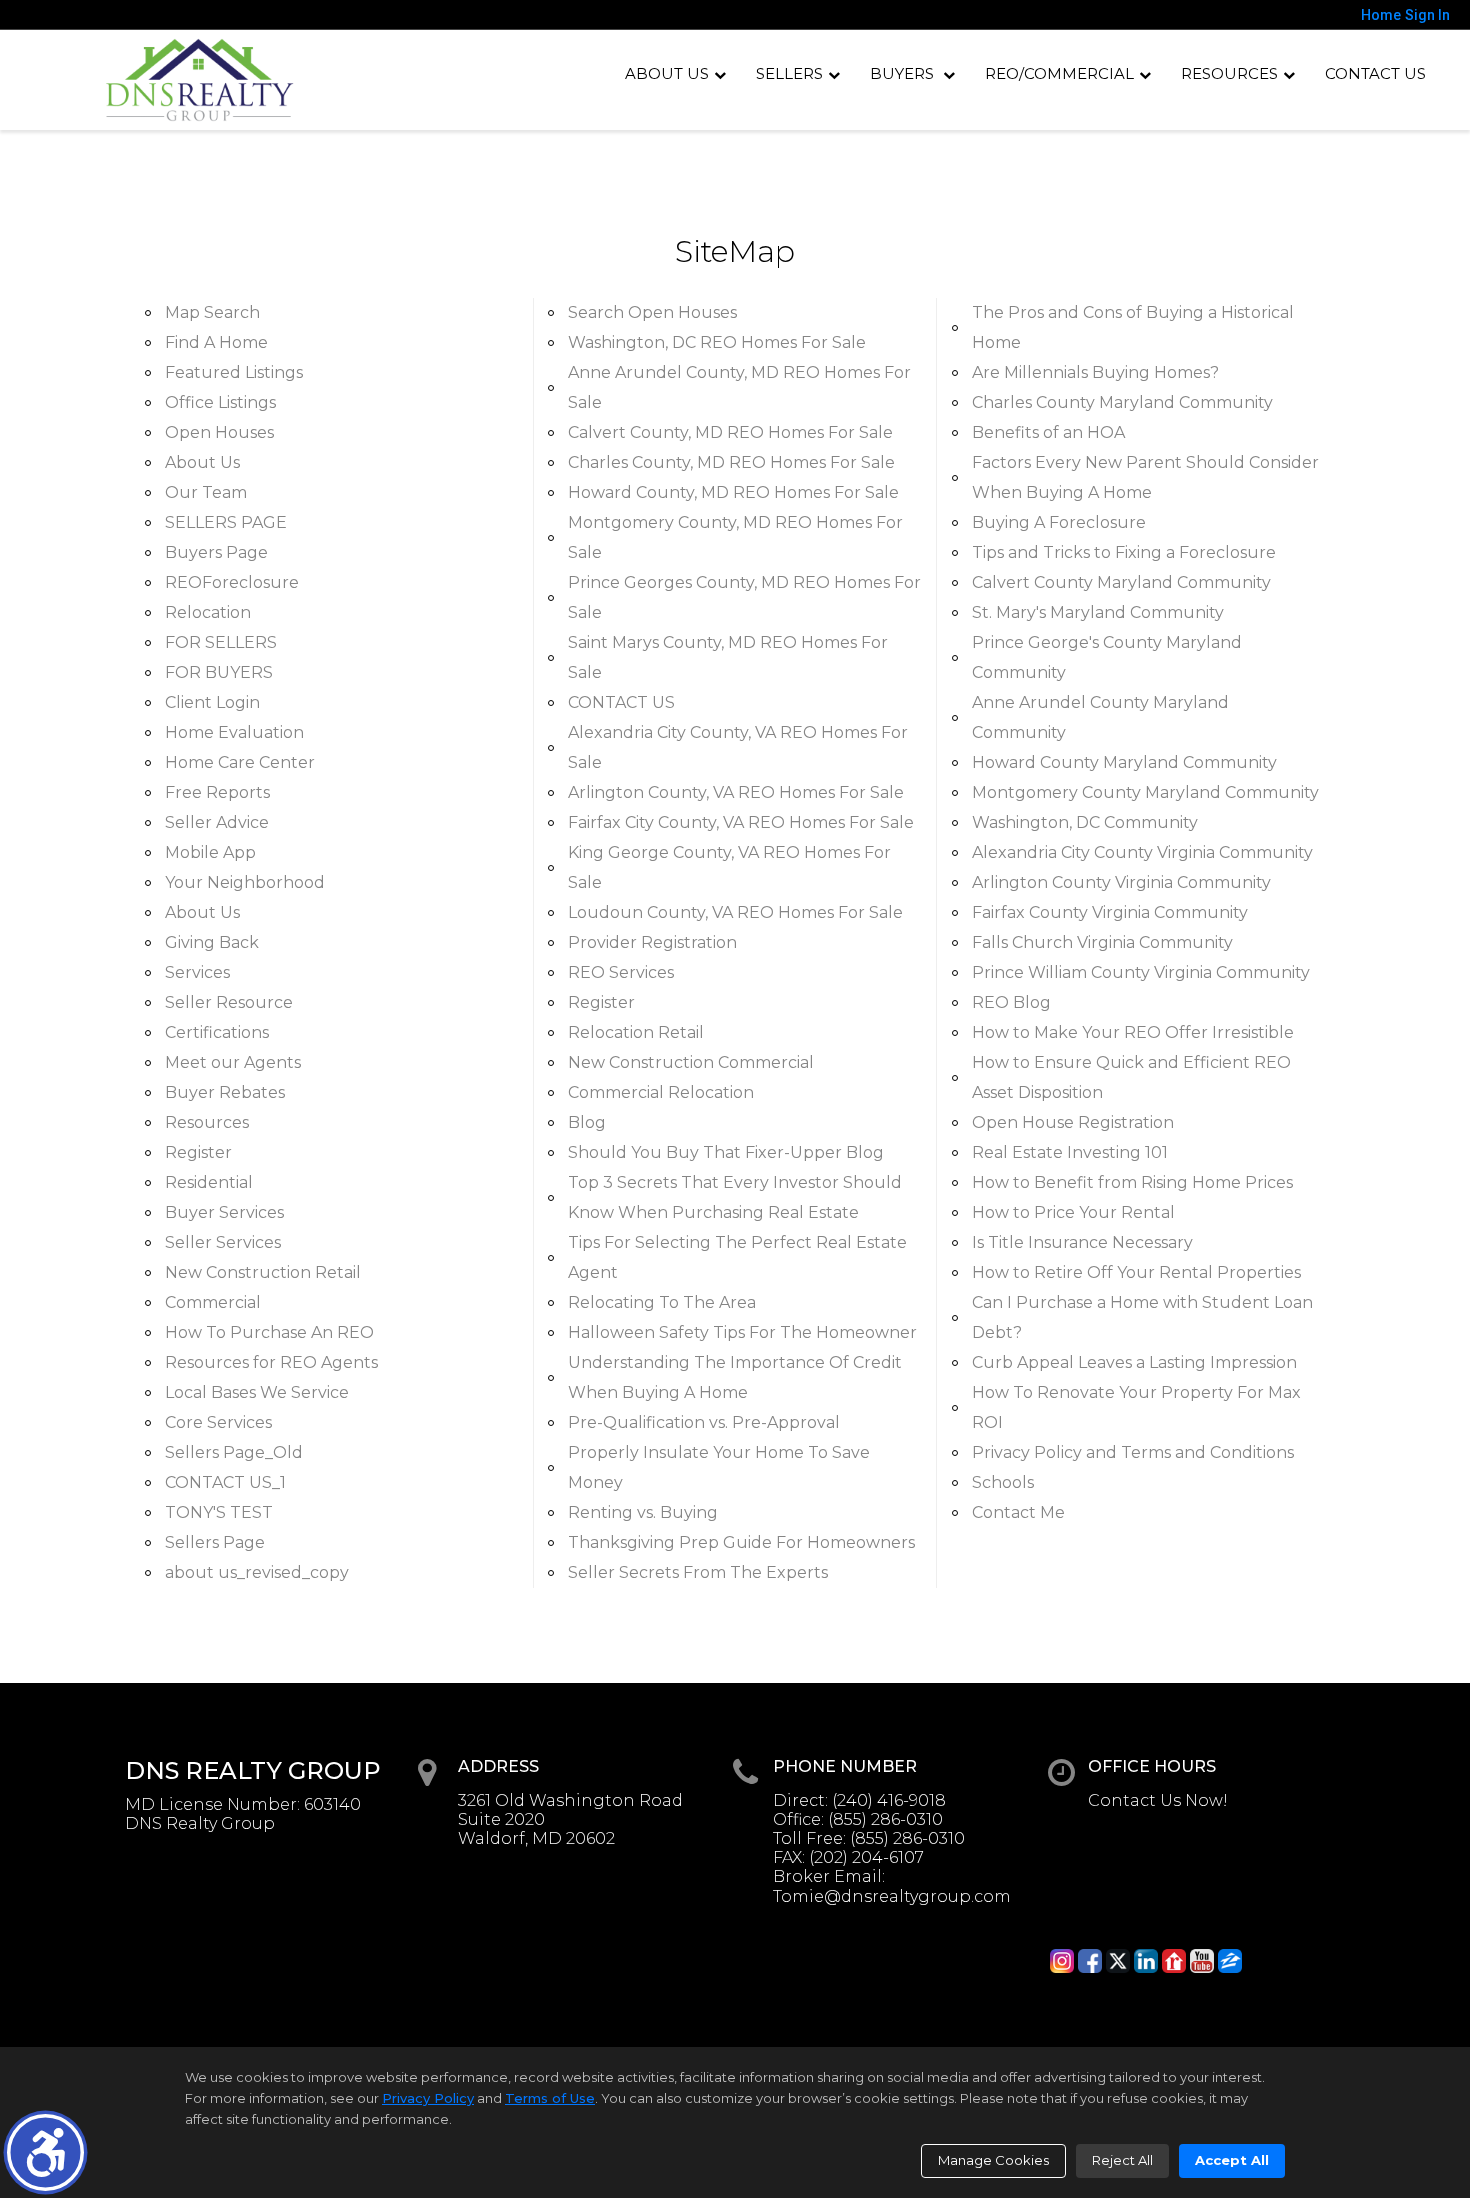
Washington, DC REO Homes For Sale (717, 342)
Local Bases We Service (257, 1392)
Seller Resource (229, 1002)
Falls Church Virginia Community (1102, 942)
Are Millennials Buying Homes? (1095, 372)
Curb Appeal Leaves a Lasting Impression (1134, 1362)
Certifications (217, 1032)
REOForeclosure (232, 582)
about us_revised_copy (257, 1572)
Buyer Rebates (225, 1092)
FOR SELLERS (221, 642)
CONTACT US (1375, 73)
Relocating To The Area (662, 1302)
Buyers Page (216, 552)
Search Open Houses (652, 312)
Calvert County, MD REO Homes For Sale (730, 432)
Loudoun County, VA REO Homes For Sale (735, 912)
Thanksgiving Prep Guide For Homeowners (741, 1542)
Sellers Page (215, 1542)
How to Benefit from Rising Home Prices (1132, 1182)
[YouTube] (1202, 1961)
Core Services (218, 1422)
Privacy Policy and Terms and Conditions (1133, 1452)
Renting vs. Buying (643, 1512)
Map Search (212, 312)
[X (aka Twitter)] (1118, 1961)
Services (197, 972)
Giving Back (212, 942)
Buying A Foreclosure (1059, 522)
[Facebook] (1090, 1961)
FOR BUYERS (219, 672)
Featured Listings (234, 372)
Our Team (206, 492)
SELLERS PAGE (226, 522)
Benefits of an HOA (1048, 432)
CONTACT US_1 (225, 1482)
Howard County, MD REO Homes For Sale (733, 492)
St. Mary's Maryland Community (1098, 612)
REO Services (621, 972)
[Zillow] (1230, 1961)
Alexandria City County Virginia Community (1142, 852)
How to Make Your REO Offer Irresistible (1133, 1032)
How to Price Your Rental (1073, 1212)
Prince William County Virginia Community (1141, 972)
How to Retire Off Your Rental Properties (1136, 1272)
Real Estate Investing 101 (1070, 1152)
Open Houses (219, 432)
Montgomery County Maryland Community (1145, 792)
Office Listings (220, 402)
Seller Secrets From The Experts (698, 1572)
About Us (667, 73)
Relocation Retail (636, 1032)
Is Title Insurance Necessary (1082, 1242)
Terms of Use (550, 2098)
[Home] (199, 80)
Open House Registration (1073, 1122)
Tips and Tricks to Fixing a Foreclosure (1124, 552)
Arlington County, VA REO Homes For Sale (736, 792)
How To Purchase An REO (269, 1332)
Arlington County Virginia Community (1121, 882)
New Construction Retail (263, 1272)
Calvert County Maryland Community (1121, 582)
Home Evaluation (234, 732)
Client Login (212, 702)
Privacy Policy (428, 2098)
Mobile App (210, 852)
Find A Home (216, 342)
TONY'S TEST (219, 1512)
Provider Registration (652, 942)
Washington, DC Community (1085, 822)
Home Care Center (240, 762)
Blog (587, 1122)
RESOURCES (1229, 73)
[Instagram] (1062, 1961)
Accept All (1232, 2160)
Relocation (208, 612)
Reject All (1122, 2160)
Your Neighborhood (245, 882)
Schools (1003, 1482)
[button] (45, 2152)
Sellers (789, 73)
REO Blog (1011, 1002)
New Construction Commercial (691, 1062)
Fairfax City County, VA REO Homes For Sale (741, 822)
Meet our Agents (233, 1062)
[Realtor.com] (1174, 1961)
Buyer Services (224, 1212)
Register (198, 1152)
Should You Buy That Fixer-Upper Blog (726, 1152)
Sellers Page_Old (234, 1452)
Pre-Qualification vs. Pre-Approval (704, 1422)
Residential (209, 1182)
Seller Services (223, 1242)
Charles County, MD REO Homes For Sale (731, 462)
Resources (207, 1122)
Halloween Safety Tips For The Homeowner (742, 1332)
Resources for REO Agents (271, 1362)
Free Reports (217, 792)
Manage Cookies (993, 2160)
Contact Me (1018, 1512)
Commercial (213, 1302)
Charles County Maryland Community (1122, 402)
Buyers (904, 73)
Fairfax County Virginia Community (1110, 912)
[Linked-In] (1146, 1961)
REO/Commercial (1059, 73)
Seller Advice (217, 822)
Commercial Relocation (661, 1092)
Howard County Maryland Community (1124, 762)
